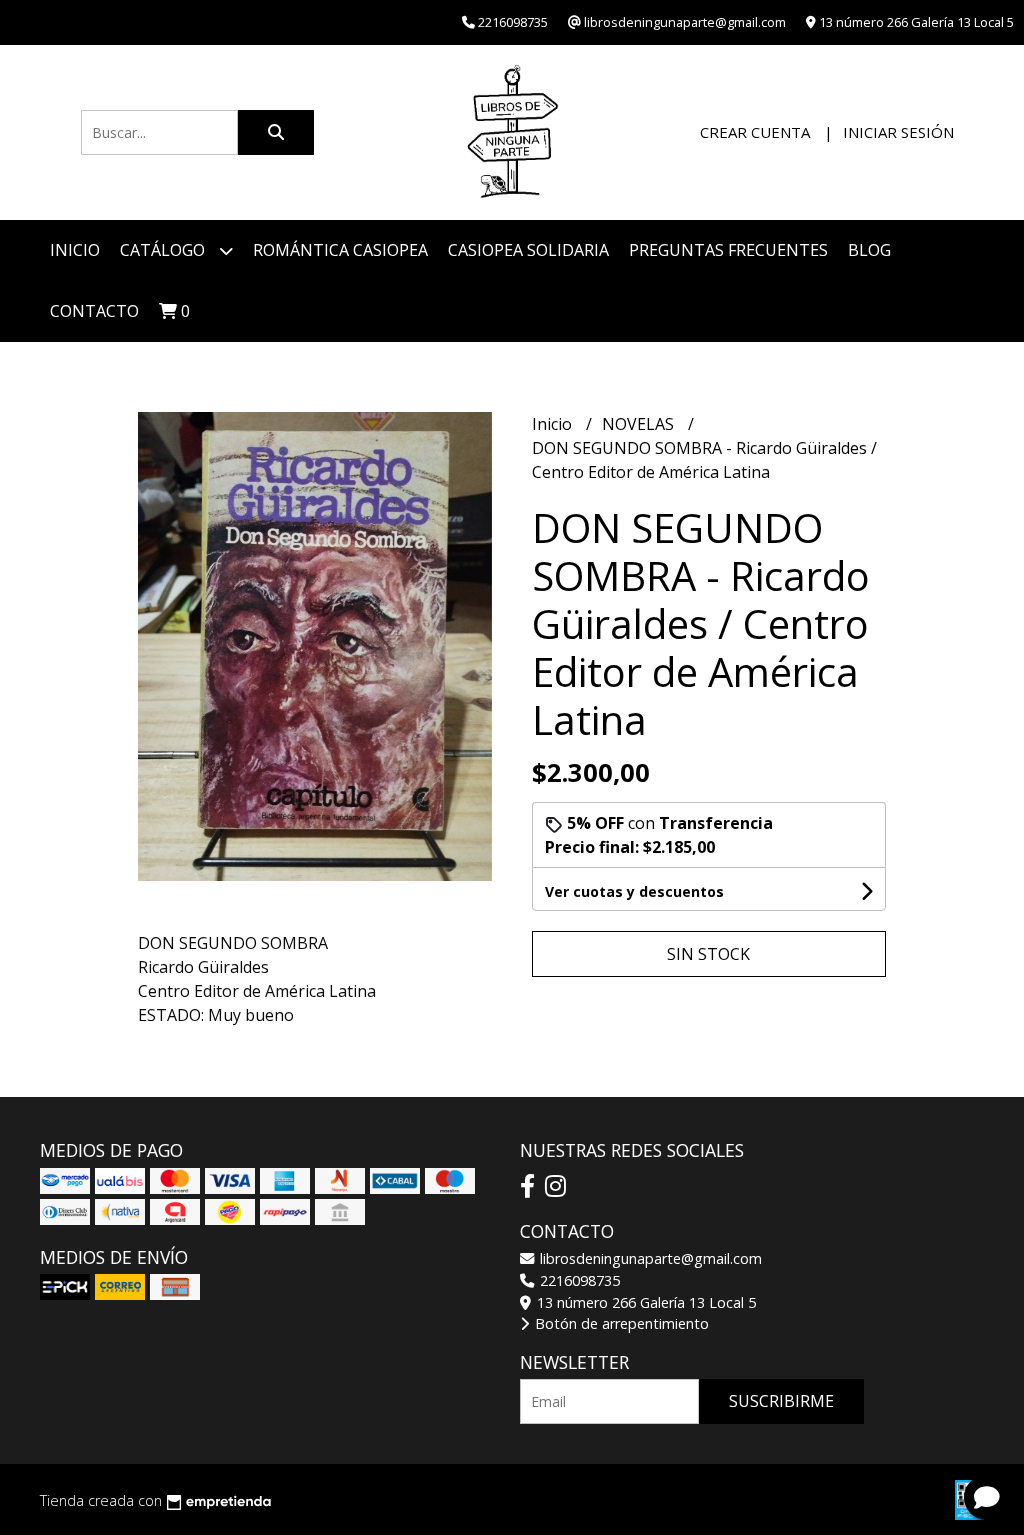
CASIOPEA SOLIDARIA (528, 250)
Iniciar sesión (898, 132)
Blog (869, 250)
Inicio (75, 250)
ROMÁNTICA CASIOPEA (340, 250)
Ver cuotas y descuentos (634, 891)
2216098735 (578, 1280)
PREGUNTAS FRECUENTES (728, 250)
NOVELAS (640, 424)
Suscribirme (781, 1401)
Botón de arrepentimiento (620, 1323)
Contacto (94, 311)
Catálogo (164, 250)
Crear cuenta (755, 132)
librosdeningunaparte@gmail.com (649, 1258)
